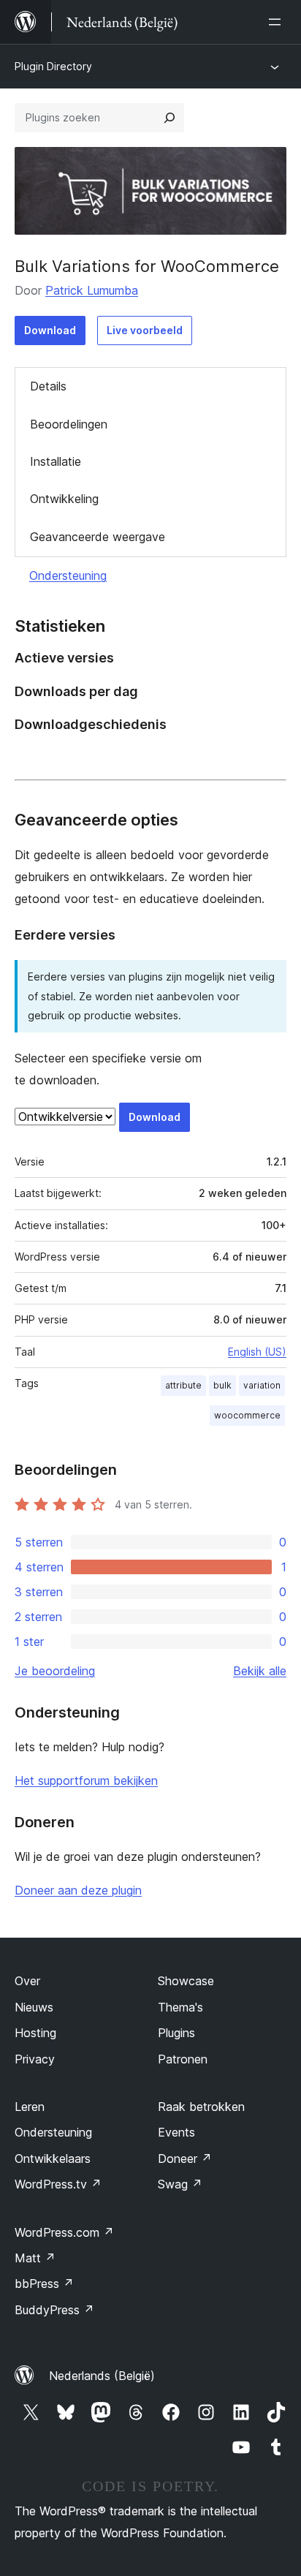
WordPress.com (64, 2232)
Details (48, 386)
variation (262, 1385)
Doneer (185, 2158)
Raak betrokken (201, 2107)
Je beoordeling (55, 1671)
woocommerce (247, 1415)
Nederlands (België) (102, 2376)
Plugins (176, 2033)
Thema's (180, 2007)
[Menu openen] (278, 22)
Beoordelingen (69, 424)
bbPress (44, 2284)
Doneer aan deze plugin (78, 1890)
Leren (30, 2107)
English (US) (257, 1352)
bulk (222, 1385)
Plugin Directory (53, 66)
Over (27, 1981)
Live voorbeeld (145, 330)
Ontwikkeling (64, 499)
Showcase (186, 1981)
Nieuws (34, 2007)
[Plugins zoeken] (169, 118)
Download (50, 330)
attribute (183, 1385)
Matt (35, 2258)
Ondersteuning (68, 575)
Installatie (56, 461)
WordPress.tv (58, 2184)
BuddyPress (54, 2310)
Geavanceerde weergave (98, 537)
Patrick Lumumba (92, 290)
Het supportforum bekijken (86, 1780)
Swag (180, 2184)
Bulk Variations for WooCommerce (147, 266)
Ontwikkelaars (53, 2158)
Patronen (183, 2059)
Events (176, 2132)
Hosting (35, 2033)
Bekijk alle (260, 1671)
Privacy (35, 2059)
